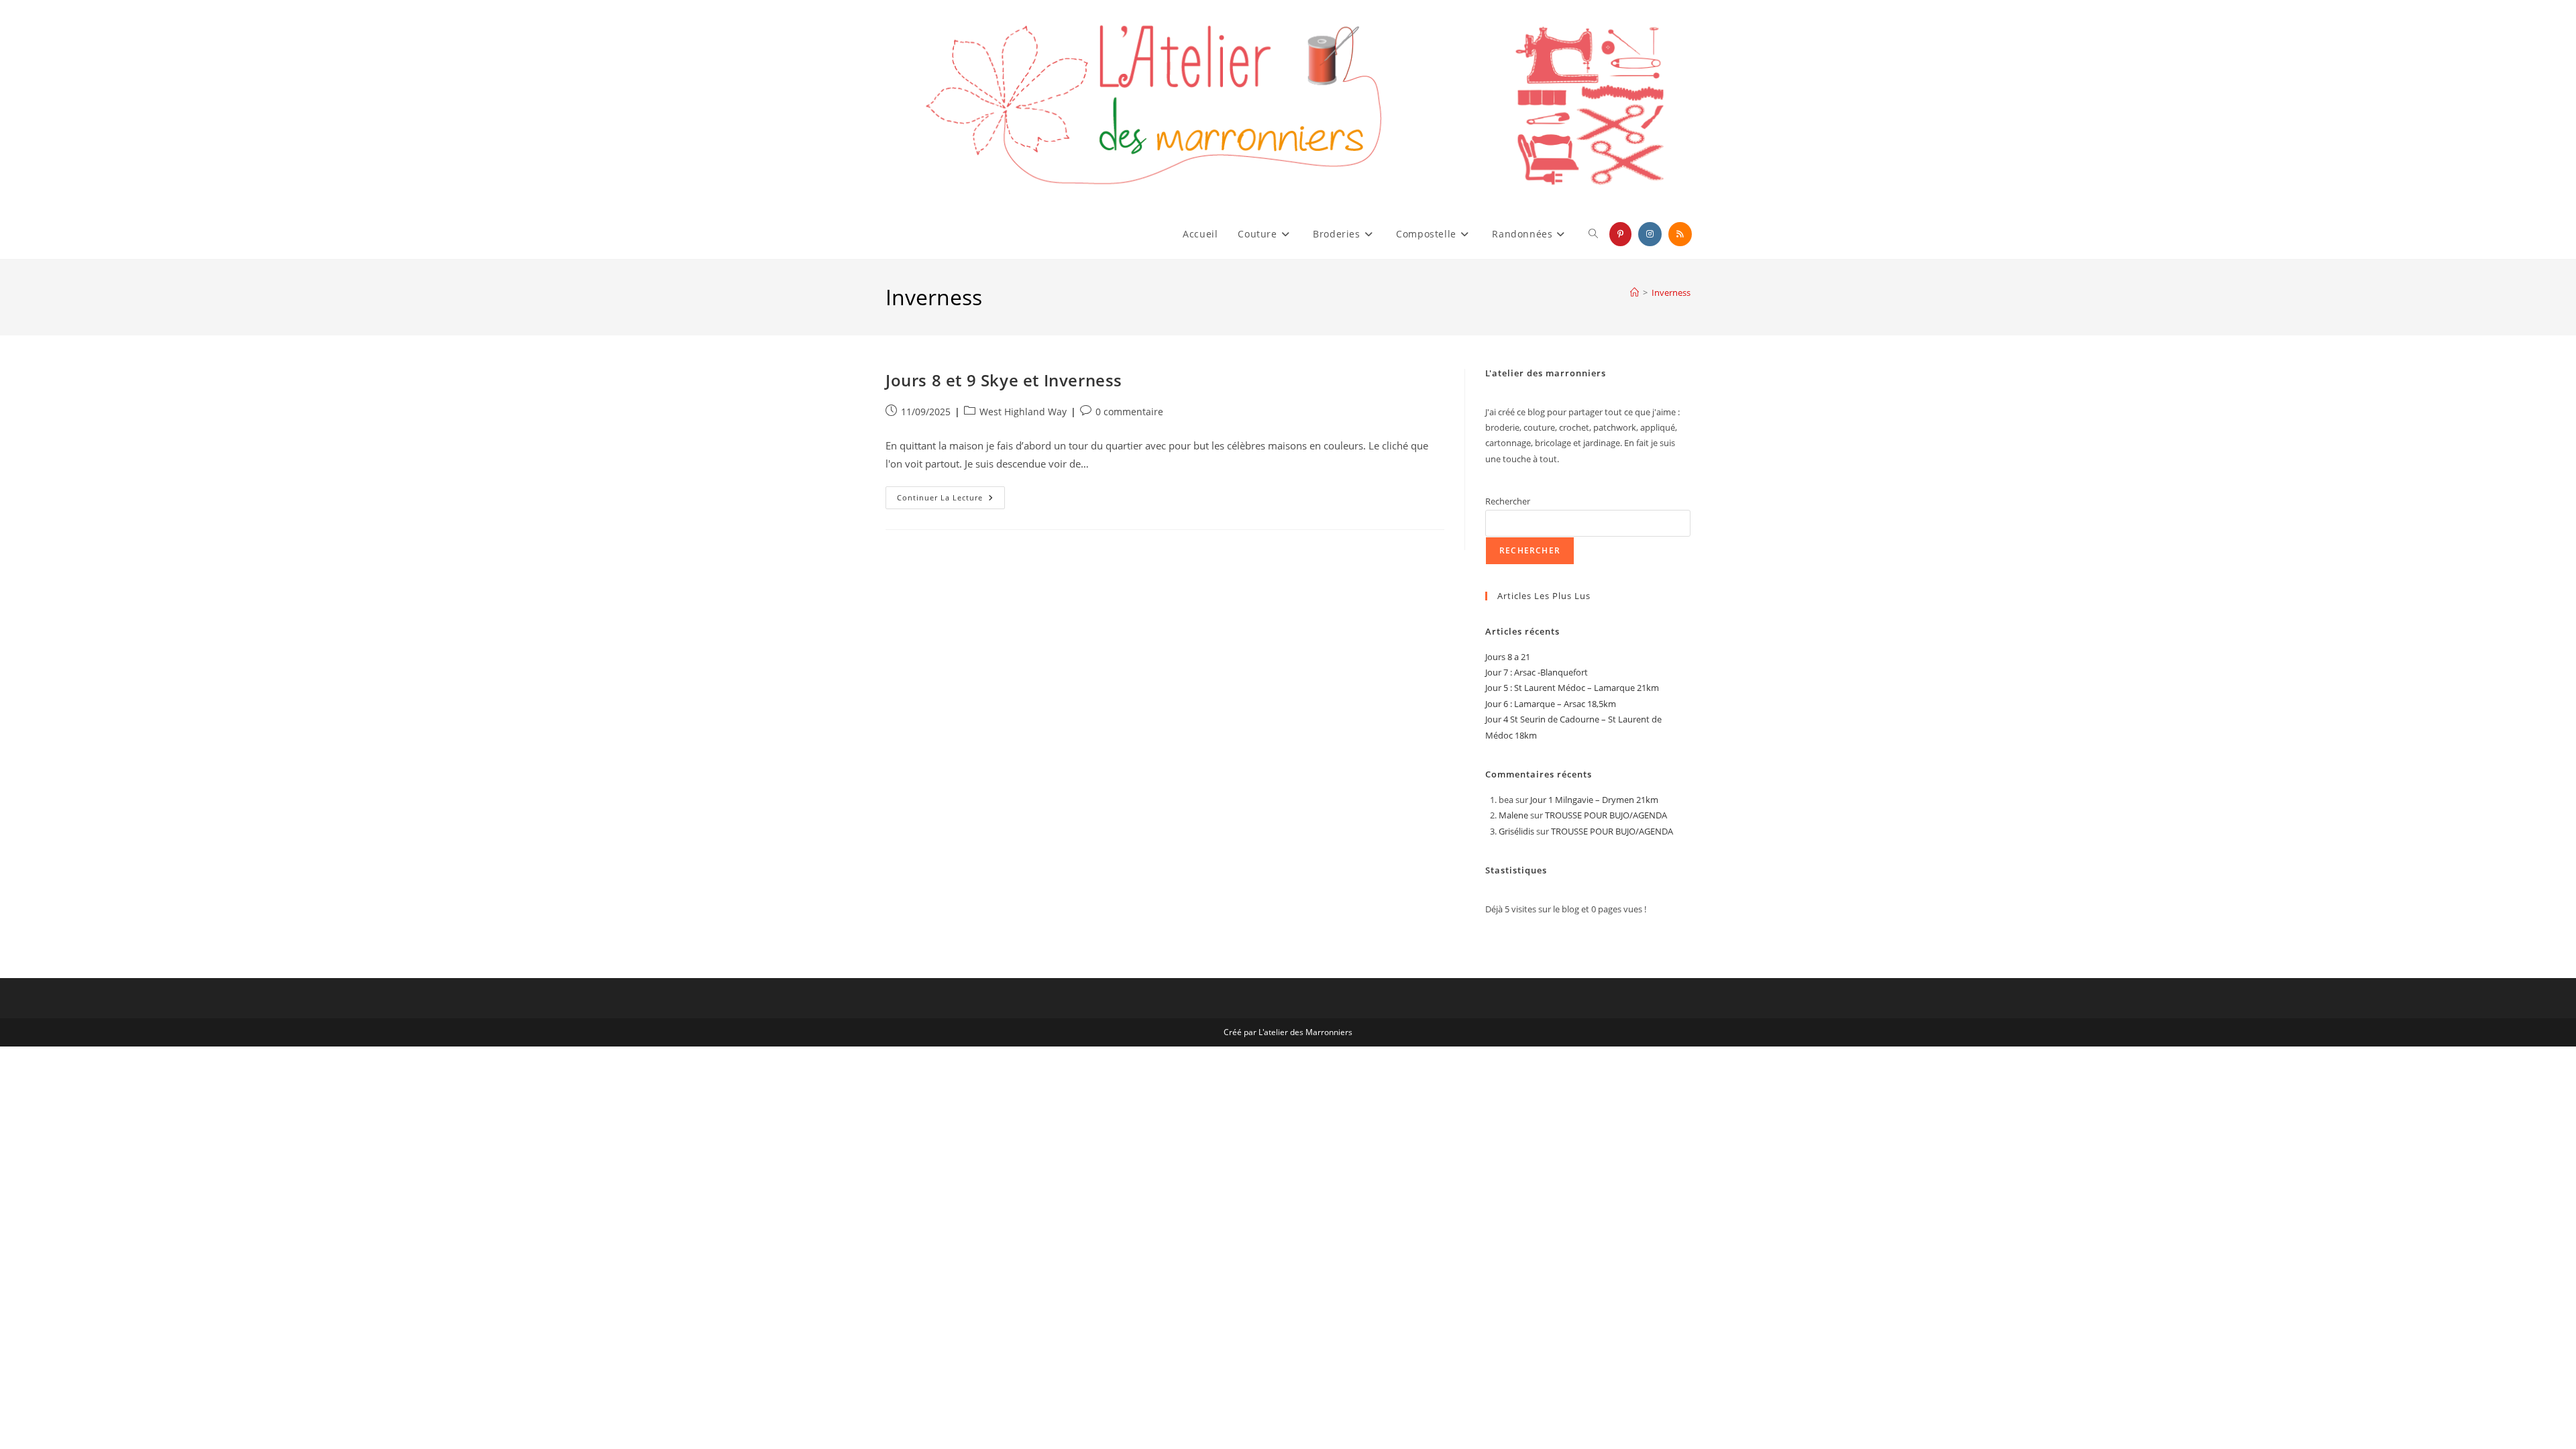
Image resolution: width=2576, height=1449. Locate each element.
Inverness (1671, 292)
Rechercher (1508, 501)
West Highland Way (1023, 412)
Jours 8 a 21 (1508, 657)
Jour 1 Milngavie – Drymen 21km (1594, 800)
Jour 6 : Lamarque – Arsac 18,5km (1551, 704)
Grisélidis (1516, 831)
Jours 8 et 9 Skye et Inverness (1004, 380)
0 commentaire (1129, 412)
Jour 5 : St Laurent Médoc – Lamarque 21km (1572, 688)
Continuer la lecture (951, 500)
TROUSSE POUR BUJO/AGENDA (1606, 815)
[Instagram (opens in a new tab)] (1650, 234)
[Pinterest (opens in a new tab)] (1620, 234)
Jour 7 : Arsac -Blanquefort (1537, 672)
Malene (1513, 815)
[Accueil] (1634, 292)
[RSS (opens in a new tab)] (1680, 234)
